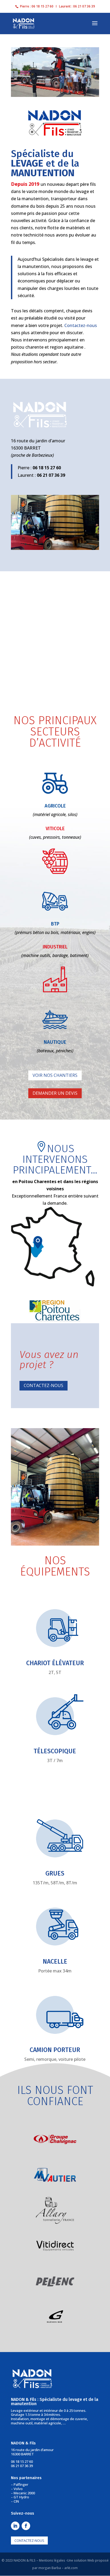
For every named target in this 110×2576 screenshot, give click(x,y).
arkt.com (71, 2568)
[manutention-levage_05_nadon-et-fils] (55, 548)
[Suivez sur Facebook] (26, 2526)
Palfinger (21, 2484)
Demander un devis (55, 1093)
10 (66, 544)
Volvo (18, 2489)
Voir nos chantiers (55, 1075)
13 (80, 544)
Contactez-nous (81, 325)
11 (71, 544)
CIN (16, 2501)
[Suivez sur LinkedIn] (15, 2526)
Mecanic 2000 (24, 2493)
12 (75, 544)
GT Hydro (21, 2497)
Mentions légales (52, 2560)
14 (85, 544)
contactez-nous (29, 2540)
